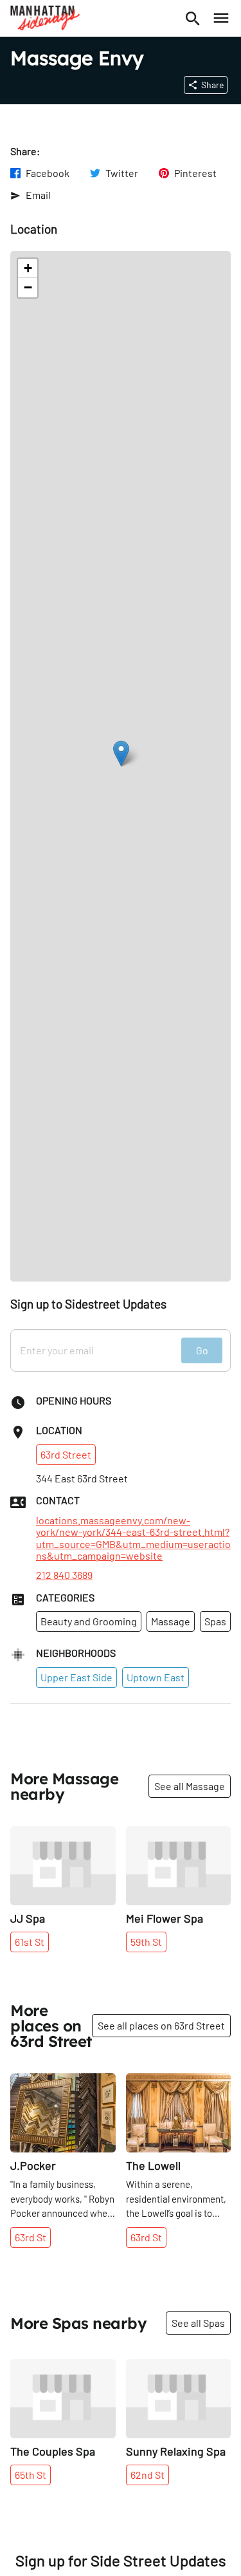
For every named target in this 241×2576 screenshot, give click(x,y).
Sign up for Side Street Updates (121, 2561)
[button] (121, 753)
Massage (171, 1621)
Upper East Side (76, 1677)
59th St (146, 1942)
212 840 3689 (64, 1575)
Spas (215, 1621)
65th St (31, 2475)
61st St (30, 1942)
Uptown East (156, 1677)
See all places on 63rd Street (161, 2025)
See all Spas (198, 2323)
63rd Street (66, 1454)
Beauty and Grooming (89, 1621)
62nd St (147, 2475)
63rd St (31, 2237)
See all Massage (190, 1786)
